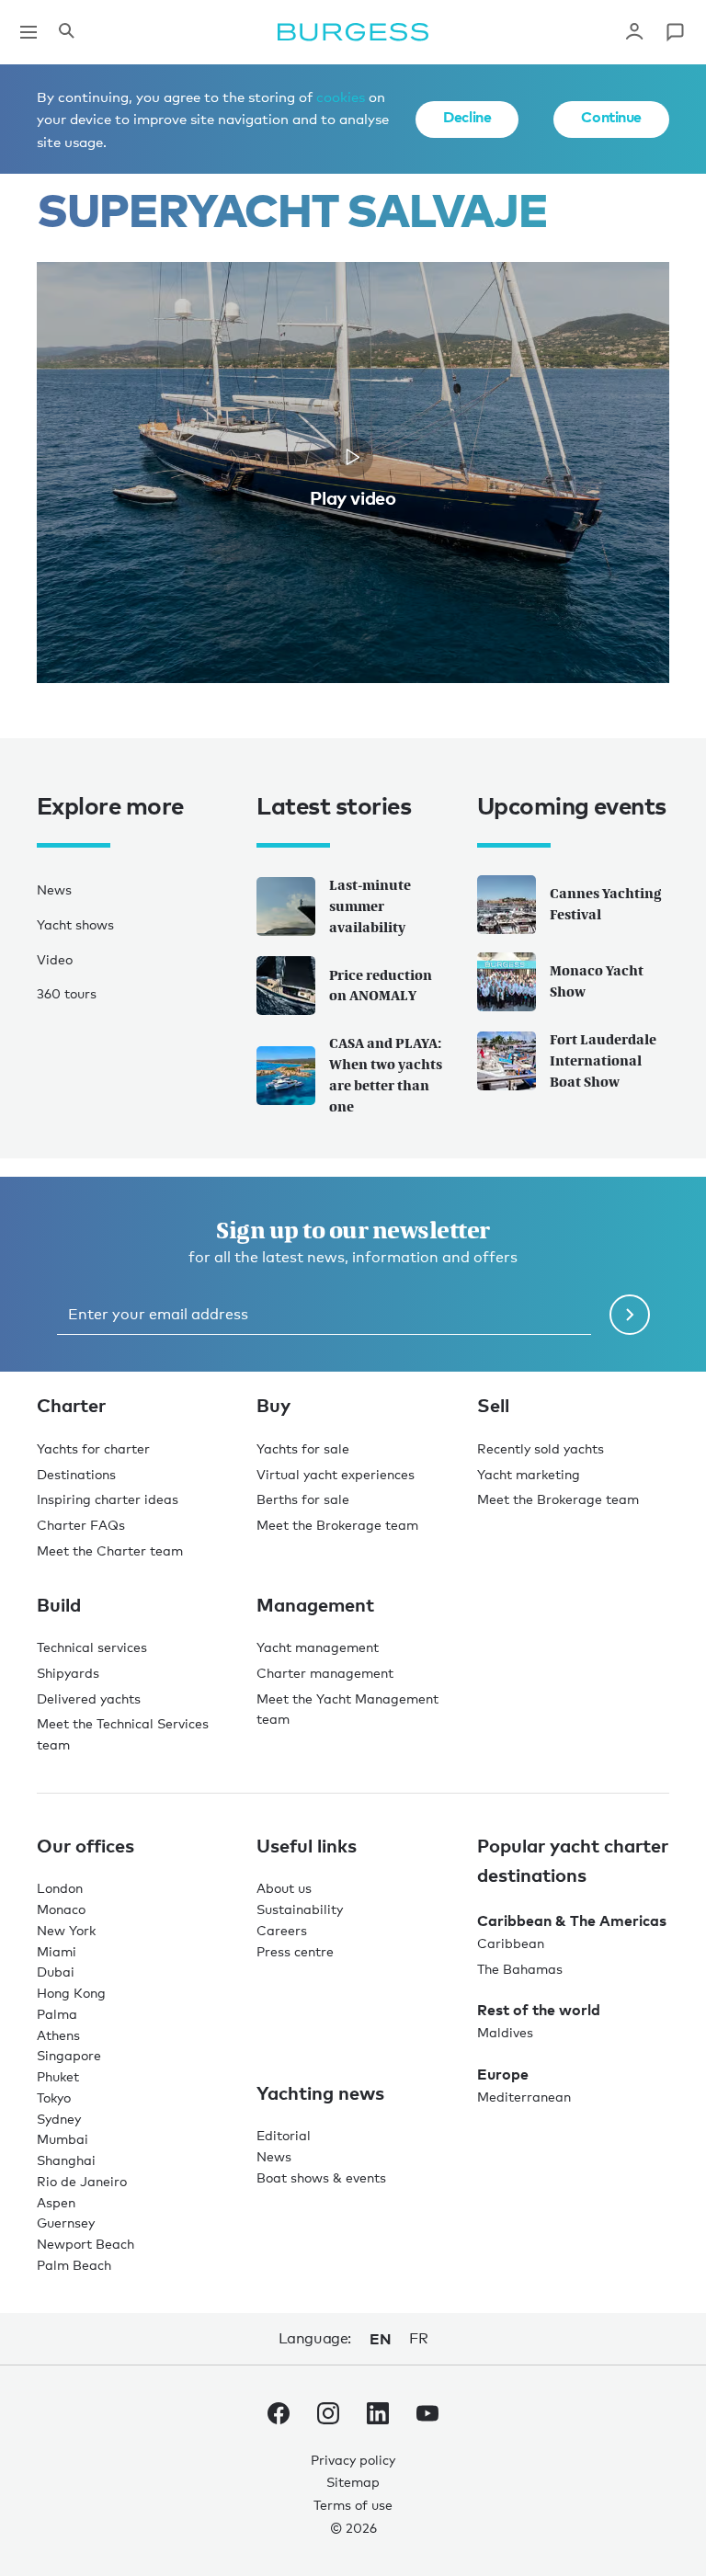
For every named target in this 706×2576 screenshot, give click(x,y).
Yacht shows (75, 924)
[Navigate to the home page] (353, 32)
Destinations (76, 1474)
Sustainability (300, 1909)
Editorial (284, 2135)
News (54, 889)
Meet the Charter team (110, 1550)
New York (66, 1930)
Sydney (59, 2119)
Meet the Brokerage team (337, 1525)
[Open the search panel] (66, 32)
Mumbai (63, 2139)
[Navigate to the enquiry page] (675, 32)
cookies (341, 97)
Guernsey (66, 2223)
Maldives (505, 2032)
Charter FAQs (81, 1525)
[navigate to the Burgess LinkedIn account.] (378, 2417)
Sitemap (353, 2482)
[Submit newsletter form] (630, 1315)
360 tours (67, 993)
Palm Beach (74, 2265)
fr (418, 2338)
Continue (611, 117)
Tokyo (54, 2097)
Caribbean (511, 1943)
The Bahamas (520, 1969)
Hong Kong (71, 1993)
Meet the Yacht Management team (347, 1709)
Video (55, 959)
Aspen (56, 2202)
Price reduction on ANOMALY (381, 986)
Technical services (92, 1647)
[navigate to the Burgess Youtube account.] (427, 2417)
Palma (57, 2014)
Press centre (295, 1951)
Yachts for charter (93, 1448)
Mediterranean (524, 2097)
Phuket (58, 2076)
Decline (467, 117)
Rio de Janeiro (82, 2181)
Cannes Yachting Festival (605, 904)
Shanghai (66, 2160)
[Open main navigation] (28, 32)
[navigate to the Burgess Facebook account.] (279, 2417)
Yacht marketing (529, 1474)
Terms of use (353, 2505)
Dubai (56, 1972)
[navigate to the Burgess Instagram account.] (328, 2417)
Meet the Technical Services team (123, 1734)
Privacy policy (353, 2460)
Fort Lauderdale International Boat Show (603, 1060)
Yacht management (318, 1647)
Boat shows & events (321, 2177)
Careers (282, 1930)
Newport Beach (85, 2244)
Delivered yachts (89, 1698)
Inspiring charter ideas (108, 1499)
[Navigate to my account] (634, 32)
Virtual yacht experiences (336, 1474)
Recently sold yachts (541, 1448)
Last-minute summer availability (370, 906)
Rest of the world (539, 2010)
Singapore (69, 2055)
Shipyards (68, 1673)
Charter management (325, 1673)
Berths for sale (303, 1499)
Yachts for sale (303, 1448)
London (60, 1888)
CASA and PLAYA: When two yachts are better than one (386, 1074)
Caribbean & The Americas (572, 1921)
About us (284, 1888)
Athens (58, 2035)
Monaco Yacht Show (597, 981)
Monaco (61, 1909)
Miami (57, 1951)
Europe (503, 2074)
